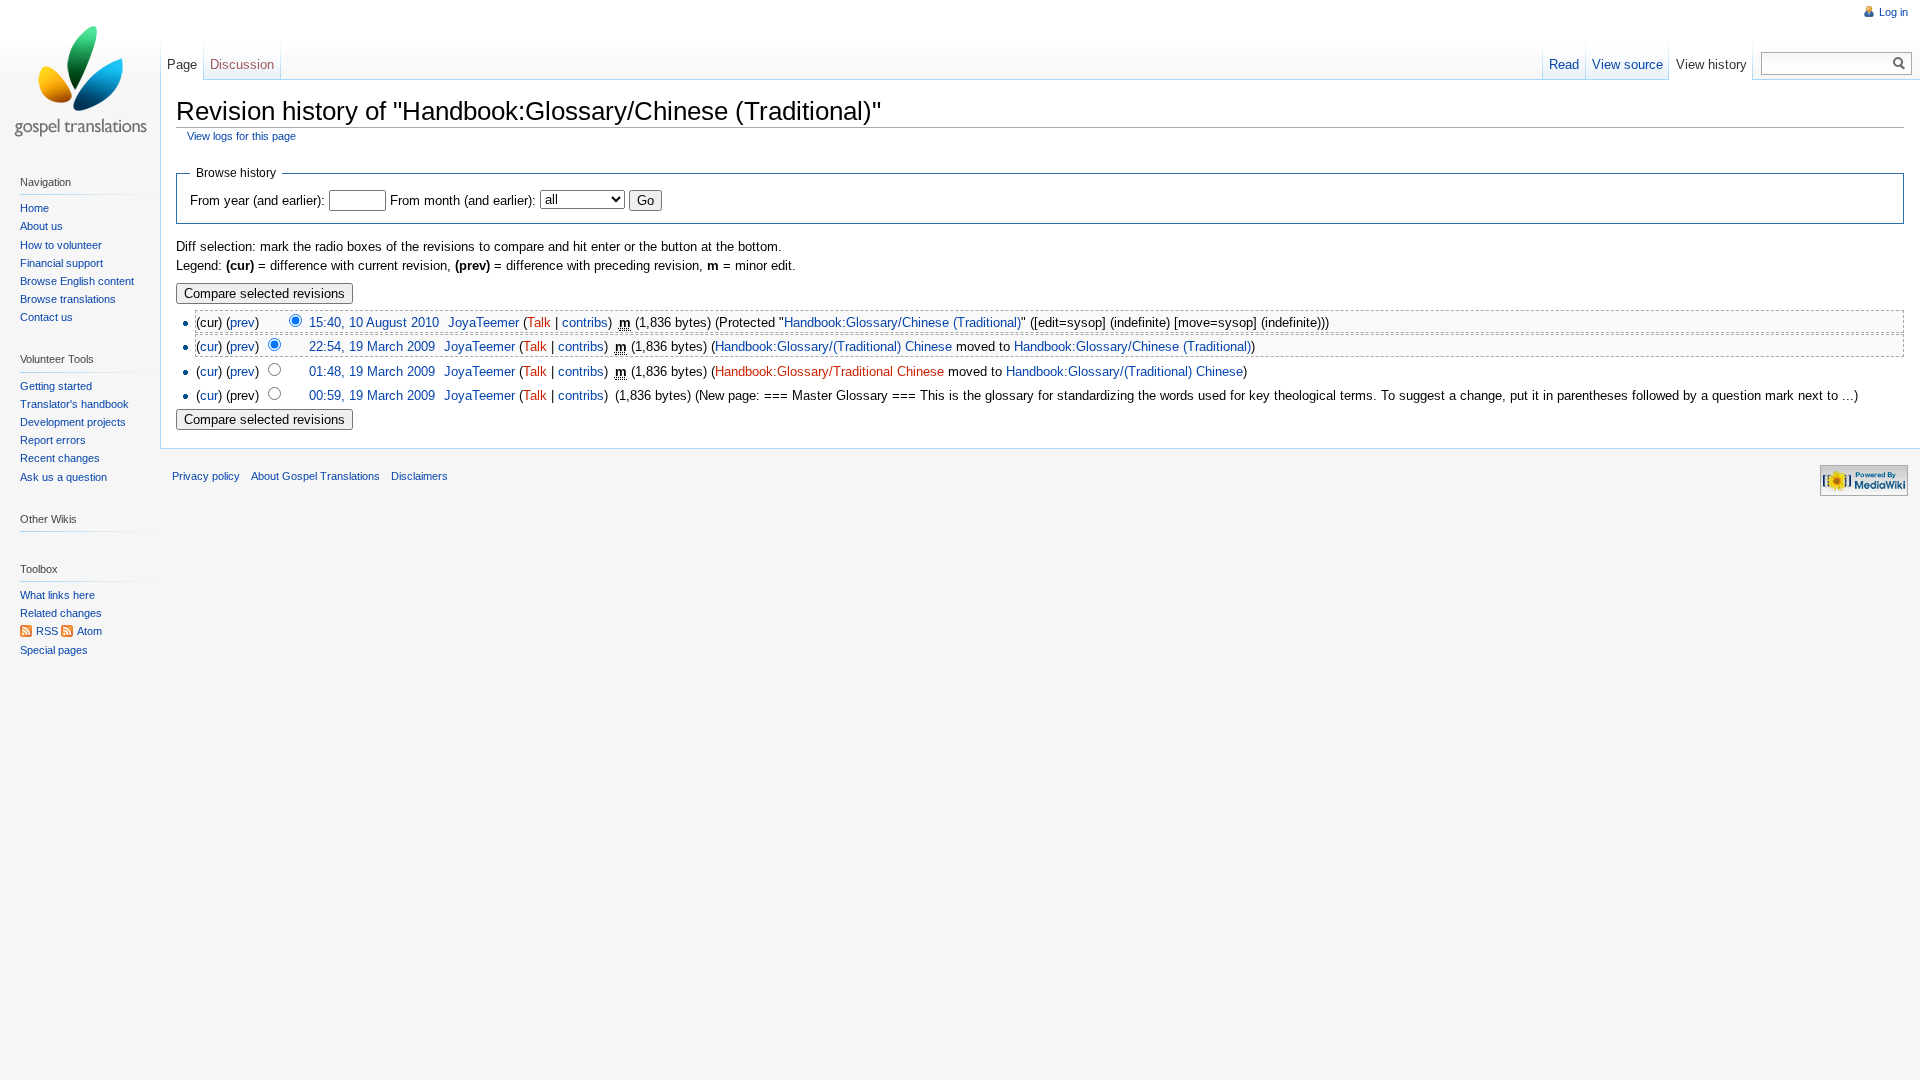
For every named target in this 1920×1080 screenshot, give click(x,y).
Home (34, 208)
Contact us (46, 317)
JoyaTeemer (483, 322)
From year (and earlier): (257, 200)
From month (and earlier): (463, 200)
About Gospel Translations (315, 476)
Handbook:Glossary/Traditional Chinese (829, 371)
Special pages (54, 650)
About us (41, 226)
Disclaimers (419, 476)
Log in (1893, 12)
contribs (585, 322)
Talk (539, 322)
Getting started (56, 386)
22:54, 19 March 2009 (372, 346)
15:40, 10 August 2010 (374, 322)
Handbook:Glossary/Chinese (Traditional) (902, 322)
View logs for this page (241, 136)
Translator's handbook (74, 404)
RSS (47, 631)
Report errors (53, 440)
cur (209, 346)
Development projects (73, 422)
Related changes (61, 613)
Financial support (61, 263)
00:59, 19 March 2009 (372, 395)
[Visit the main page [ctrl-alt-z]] (80, 80)
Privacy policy (206, 476)
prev (242, 322)
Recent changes (60, 458)
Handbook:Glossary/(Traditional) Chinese (833, 346)
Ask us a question (63, 477)
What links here (57, 595)
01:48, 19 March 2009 (372, 371)
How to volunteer (61, 245)
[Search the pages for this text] (1899, 63)
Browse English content (77, 281)
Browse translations (68, 299)
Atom (89, 631)
